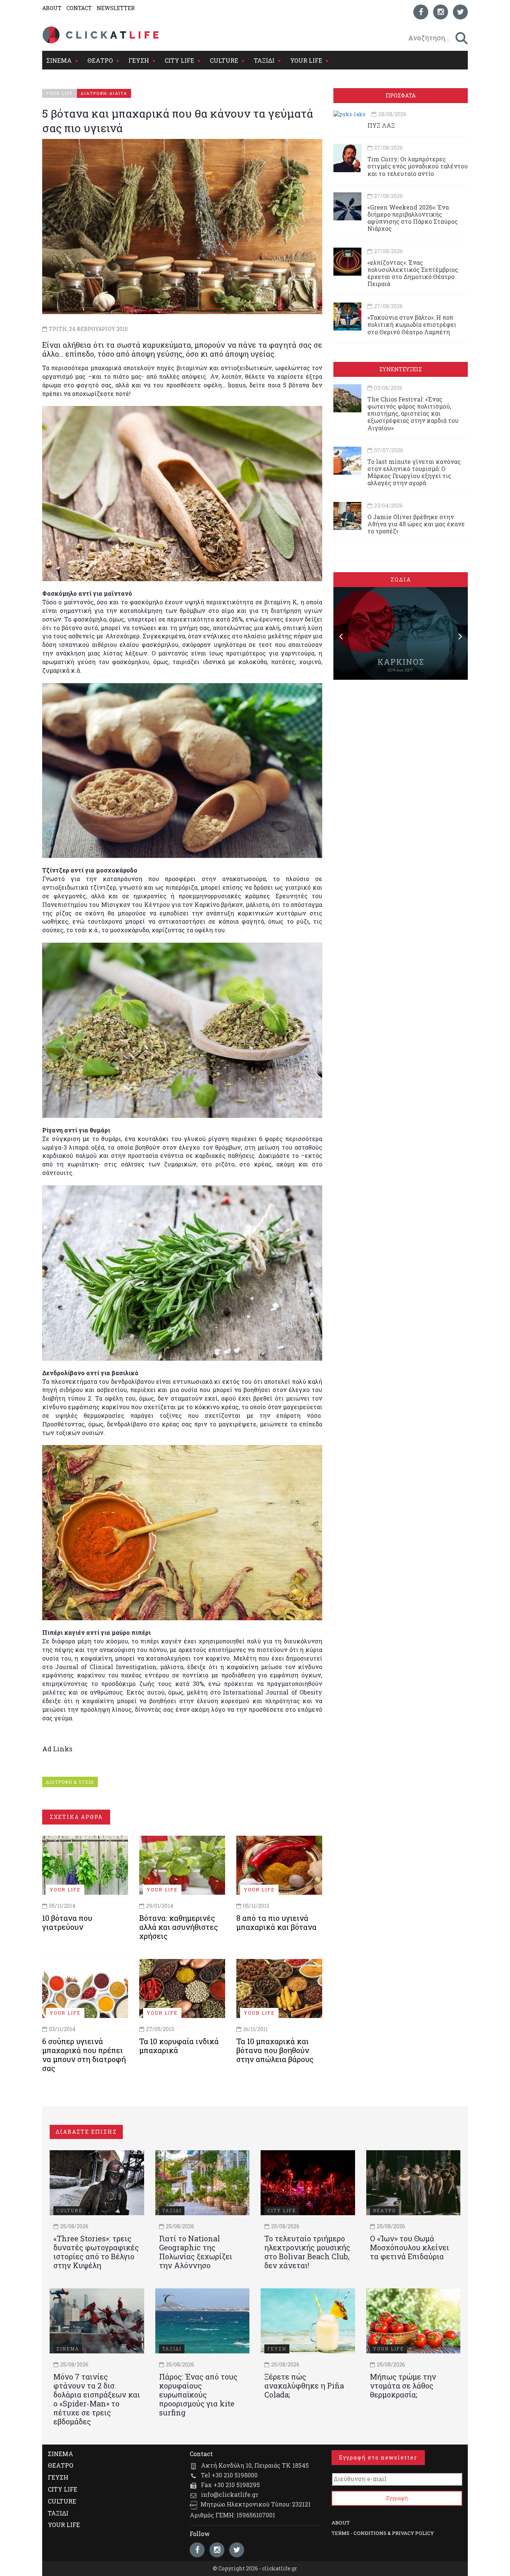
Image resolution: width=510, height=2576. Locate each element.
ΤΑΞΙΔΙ (264, 60)
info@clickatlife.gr (230, 2494)
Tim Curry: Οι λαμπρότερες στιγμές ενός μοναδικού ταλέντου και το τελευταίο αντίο (418, 166)
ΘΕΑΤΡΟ (100, 60)
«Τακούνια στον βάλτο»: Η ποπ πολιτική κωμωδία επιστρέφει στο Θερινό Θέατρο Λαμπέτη (412, 324)
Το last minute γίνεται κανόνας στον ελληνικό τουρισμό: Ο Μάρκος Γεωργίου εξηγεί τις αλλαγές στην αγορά (414, 472)
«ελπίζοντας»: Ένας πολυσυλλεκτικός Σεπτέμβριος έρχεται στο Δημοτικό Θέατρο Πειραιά (413, 273)
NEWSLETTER (116, 8)
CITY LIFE (179, 60)
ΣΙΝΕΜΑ (59, 60)
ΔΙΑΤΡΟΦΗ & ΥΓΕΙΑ (70, 1782)
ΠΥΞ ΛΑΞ (381, 125)
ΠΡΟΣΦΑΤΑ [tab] (401, 95)
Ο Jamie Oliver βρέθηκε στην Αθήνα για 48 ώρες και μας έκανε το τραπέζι (416, 524)
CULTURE (224, 60)
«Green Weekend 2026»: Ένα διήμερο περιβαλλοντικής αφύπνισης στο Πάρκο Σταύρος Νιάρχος (413, 218)
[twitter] (460, 12)
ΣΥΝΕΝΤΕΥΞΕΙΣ (401, 369)
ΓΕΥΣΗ (139, 60)
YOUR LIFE (306, 60)
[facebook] (421, 12)
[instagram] (441, 12)
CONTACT (79, 8)
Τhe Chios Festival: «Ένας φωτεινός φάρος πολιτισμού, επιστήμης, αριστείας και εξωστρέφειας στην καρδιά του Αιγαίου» (413, 413)
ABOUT (52, 8)
